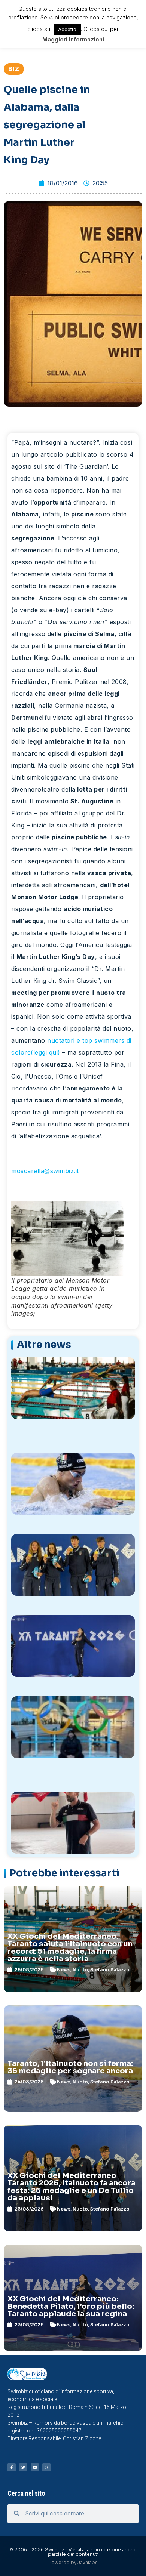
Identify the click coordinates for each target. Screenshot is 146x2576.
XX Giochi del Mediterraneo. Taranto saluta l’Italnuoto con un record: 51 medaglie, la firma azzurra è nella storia (70, 1948)
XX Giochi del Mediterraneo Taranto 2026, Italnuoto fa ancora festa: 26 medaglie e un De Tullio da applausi (72, 2187)
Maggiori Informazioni (73, 39)
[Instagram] (46, 2467)
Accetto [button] (67, 29)
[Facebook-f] (12, 2467)
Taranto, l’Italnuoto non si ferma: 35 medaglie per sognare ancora (70, 2067)
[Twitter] (23, 2467)
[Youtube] (35, 2467)
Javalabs (88, 2562)
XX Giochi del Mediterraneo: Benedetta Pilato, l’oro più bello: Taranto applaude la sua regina (71, 2306)
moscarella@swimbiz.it (45, 1171)
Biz (14, 69)
